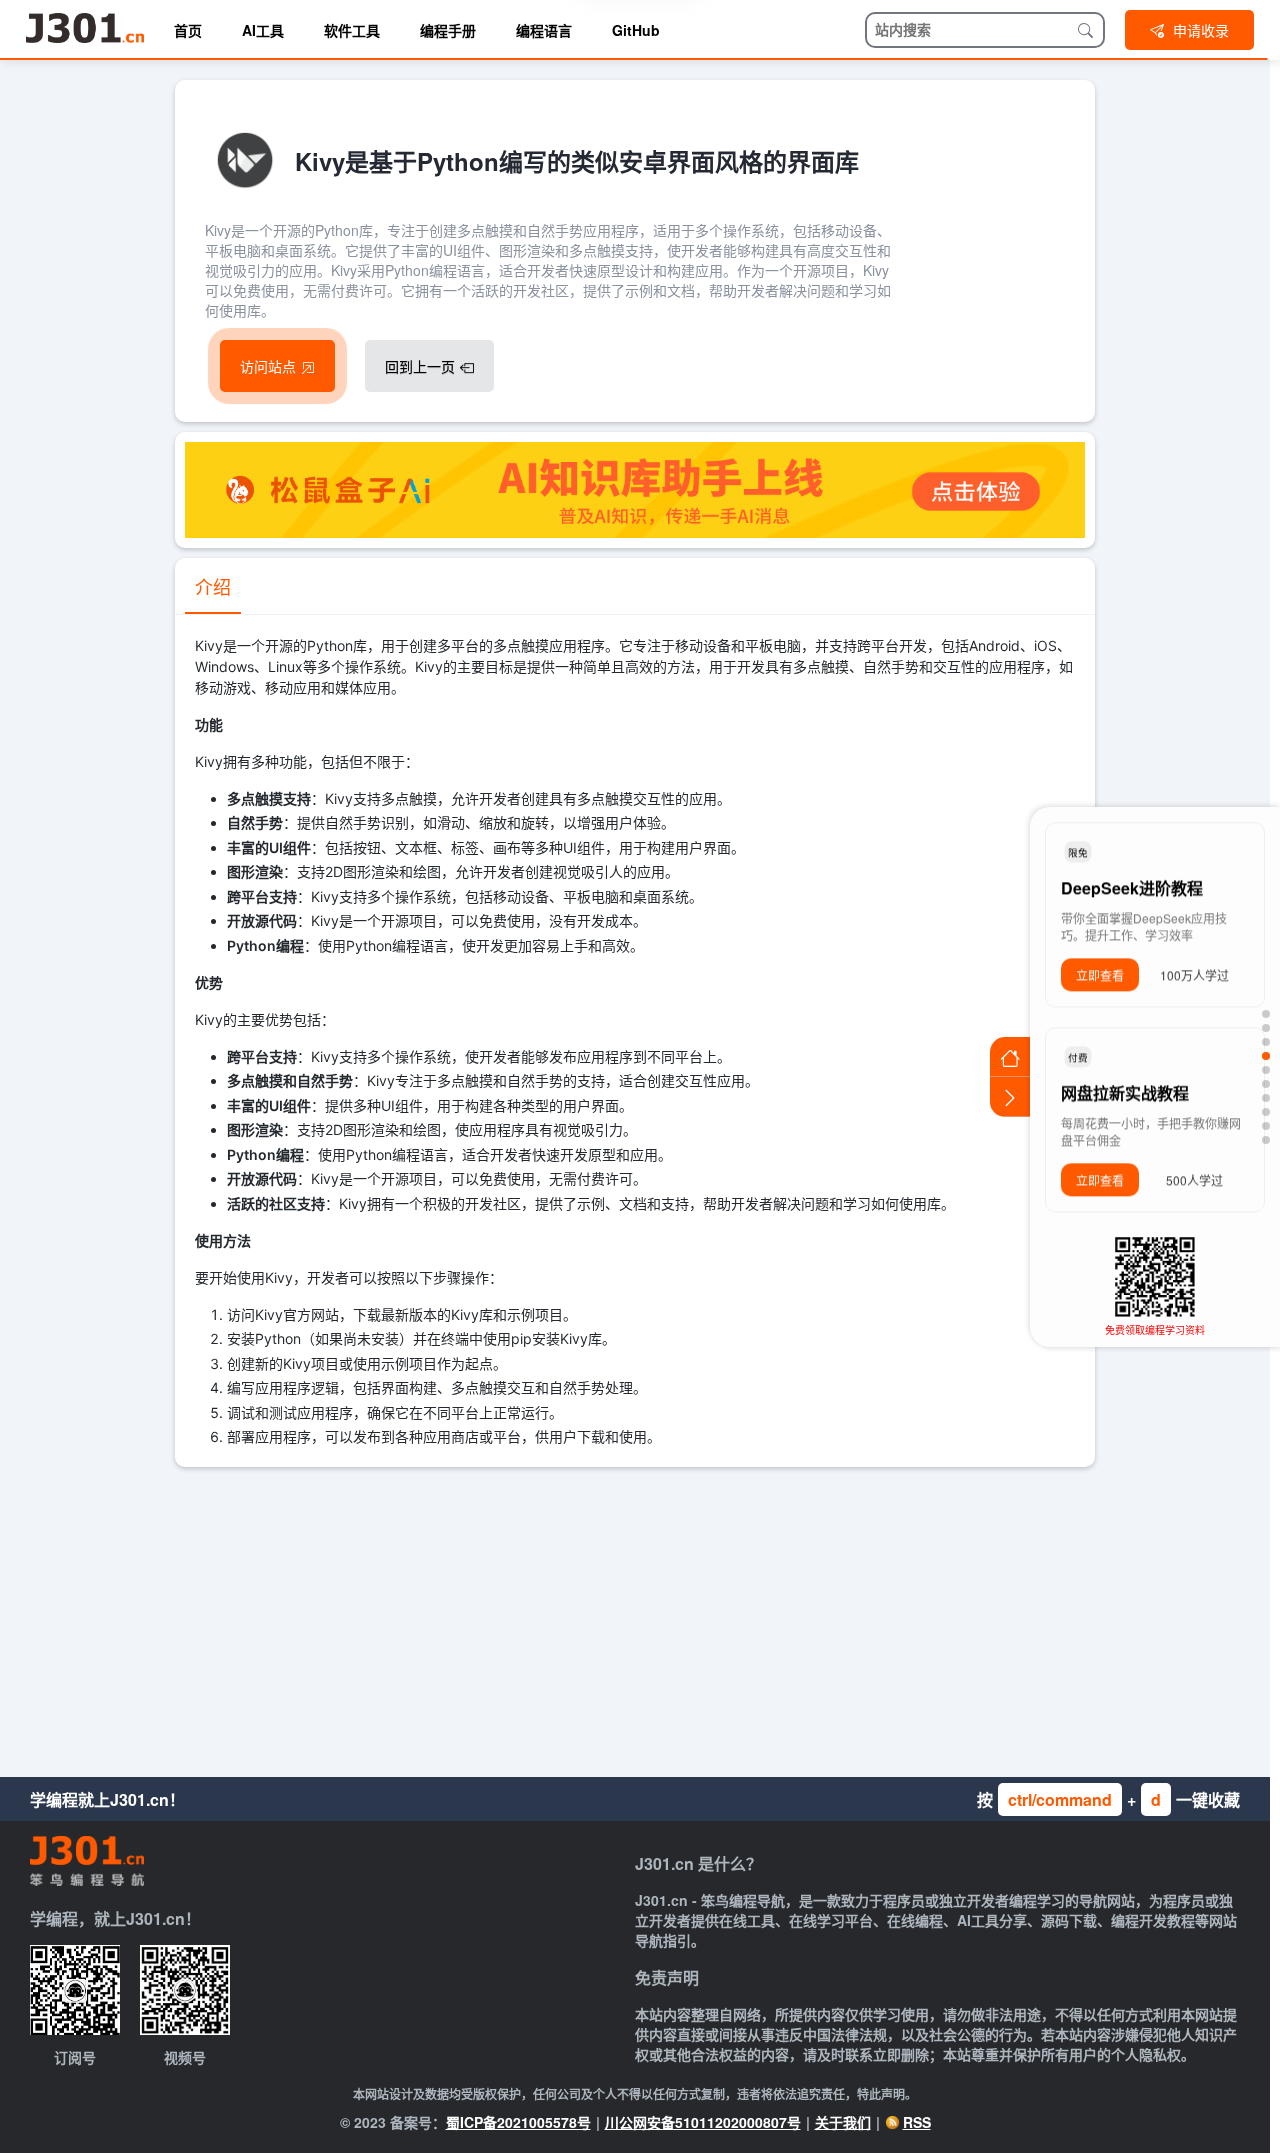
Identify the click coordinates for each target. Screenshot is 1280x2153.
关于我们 (843, 2122)
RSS (917, 2122)
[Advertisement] (635, 1617)
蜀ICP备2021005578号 (518, 2122)
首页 (188, 30)
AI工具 (263, 30)
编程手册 (448, 30)
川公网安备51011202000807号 (703, 2122)
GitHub (636, 30)
